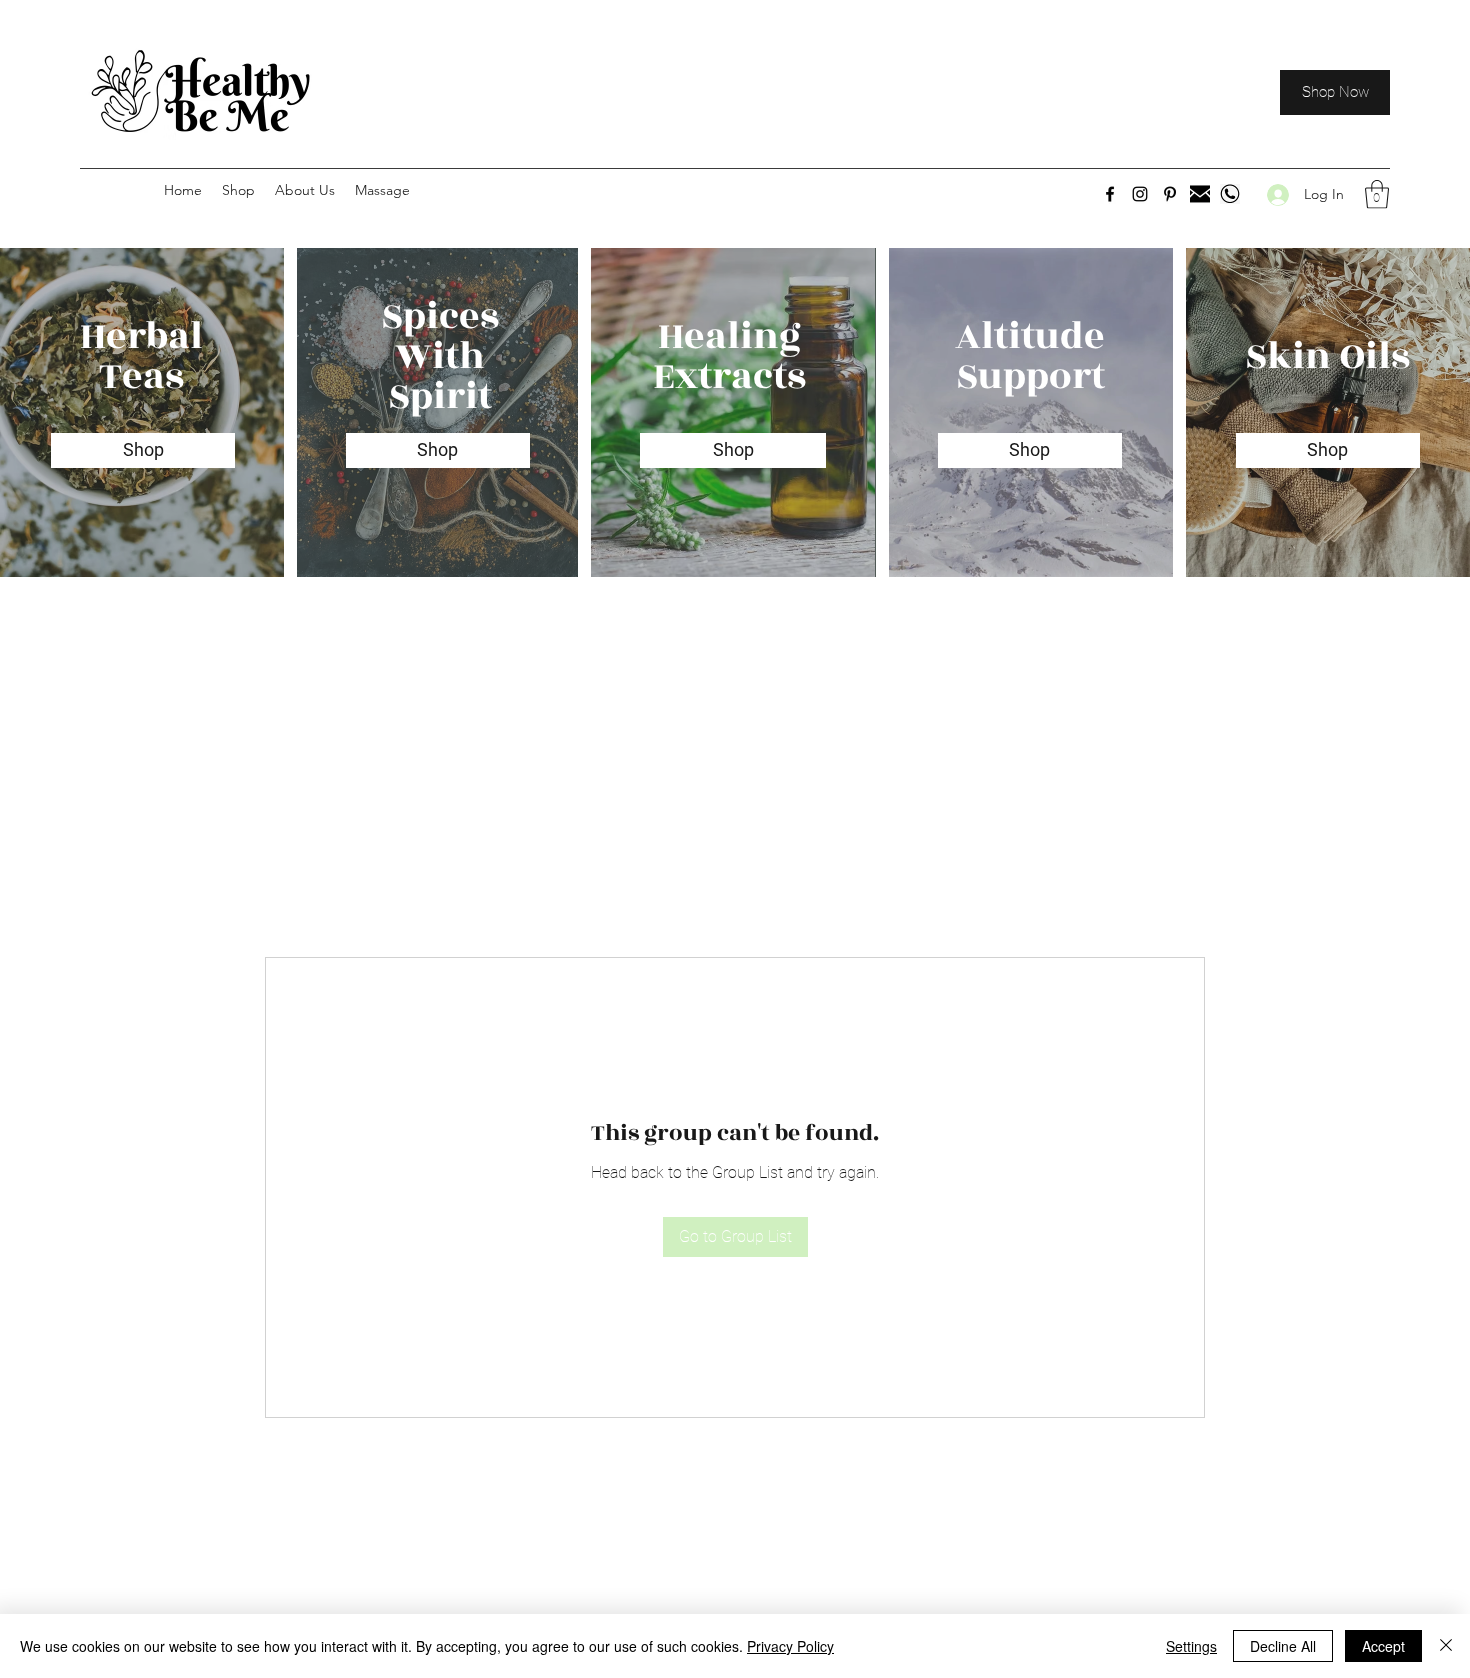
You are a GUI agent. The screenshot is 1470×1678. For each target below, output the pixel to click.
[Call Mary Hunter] (1230, 194)
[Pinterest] (1170, 194)
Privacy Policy (790, 1646)
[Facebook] (1110, 194)
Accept (1383, 1646)
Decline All (1283, 1646)
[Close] (1446, 1646)
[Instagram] (1140, 194)
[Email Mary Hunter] (1200, 194)
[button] (1377, 194)
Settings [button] (1191, 1646)
